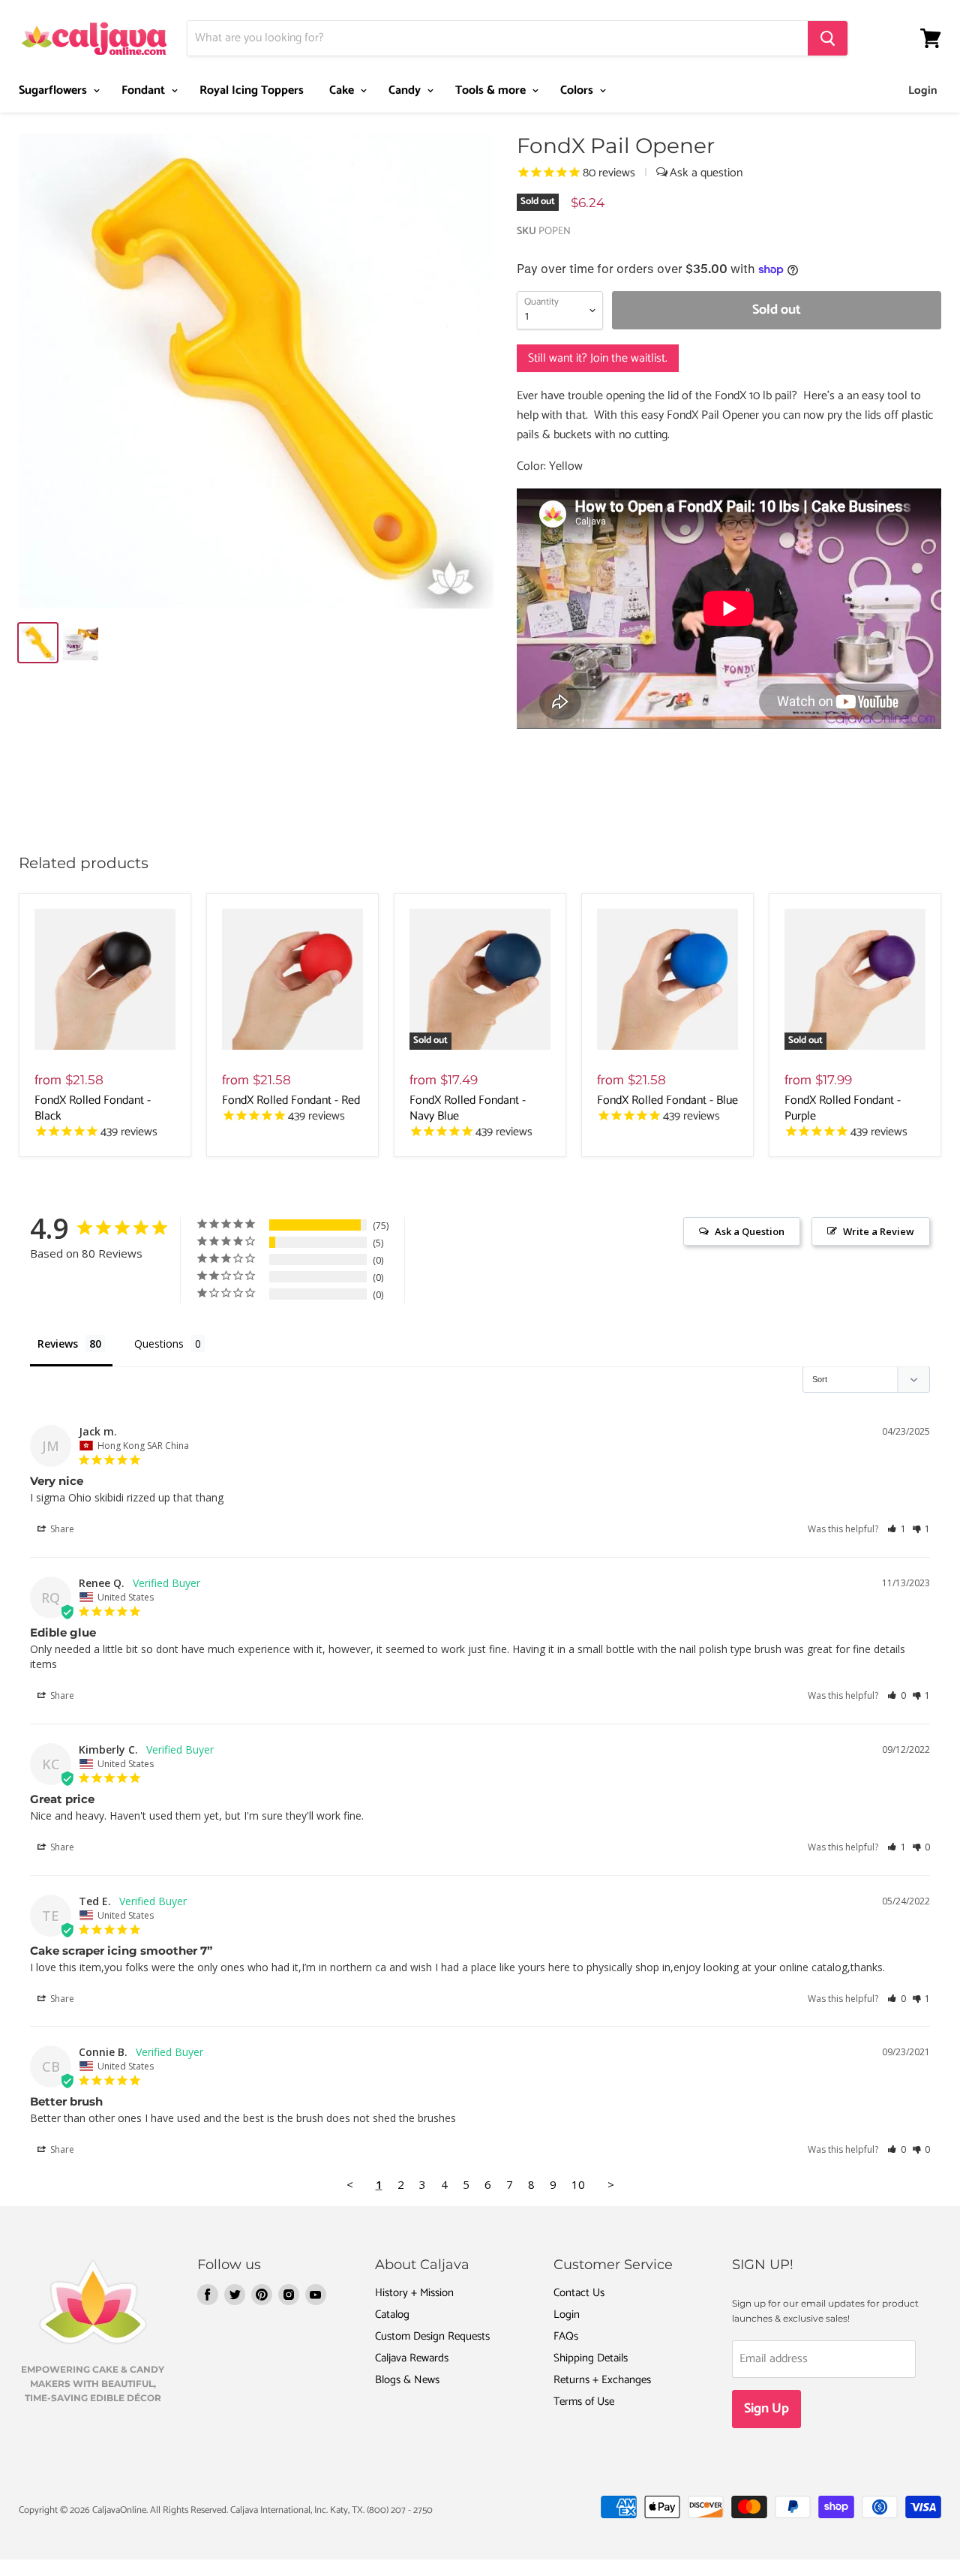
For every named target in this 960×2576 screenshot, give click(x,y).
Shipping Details (591, 2358)
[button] (897, 1529)
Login (923, 90)
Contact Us (579, 2293)
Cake (343, 90)
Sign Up (766, 2409)
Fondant (145, 90)
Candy (406, 90)
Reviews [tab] (58, 1344)
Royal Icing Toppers (252, 90)
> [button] (611, 2184)
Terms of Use (584, 2402)
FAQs (566, 2336)
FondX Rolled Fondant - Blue (667, 1100)
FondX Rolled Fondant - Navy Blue (468, 1108)
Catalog (392, 2314)
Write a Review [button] (879, 1231)
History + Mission (414, 2293)
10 (578, 2184)
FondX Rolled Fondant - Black (93, 1108)
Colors (578, 90)
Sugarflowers (54, 90)
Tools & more (492, 90)
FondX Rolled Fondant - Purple (843, 1108)
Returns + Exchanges (602, 2380)
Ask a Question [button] (750, 1231)
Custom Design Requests (432, 2336)
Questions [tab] (159, 1344)
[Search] (828, 38)
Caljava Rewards (412, 2358)
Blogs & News (407, 2380)
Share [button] (61, 1529)
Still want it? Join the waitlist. (598, 358)
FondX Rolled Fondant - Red (291, 1100)
